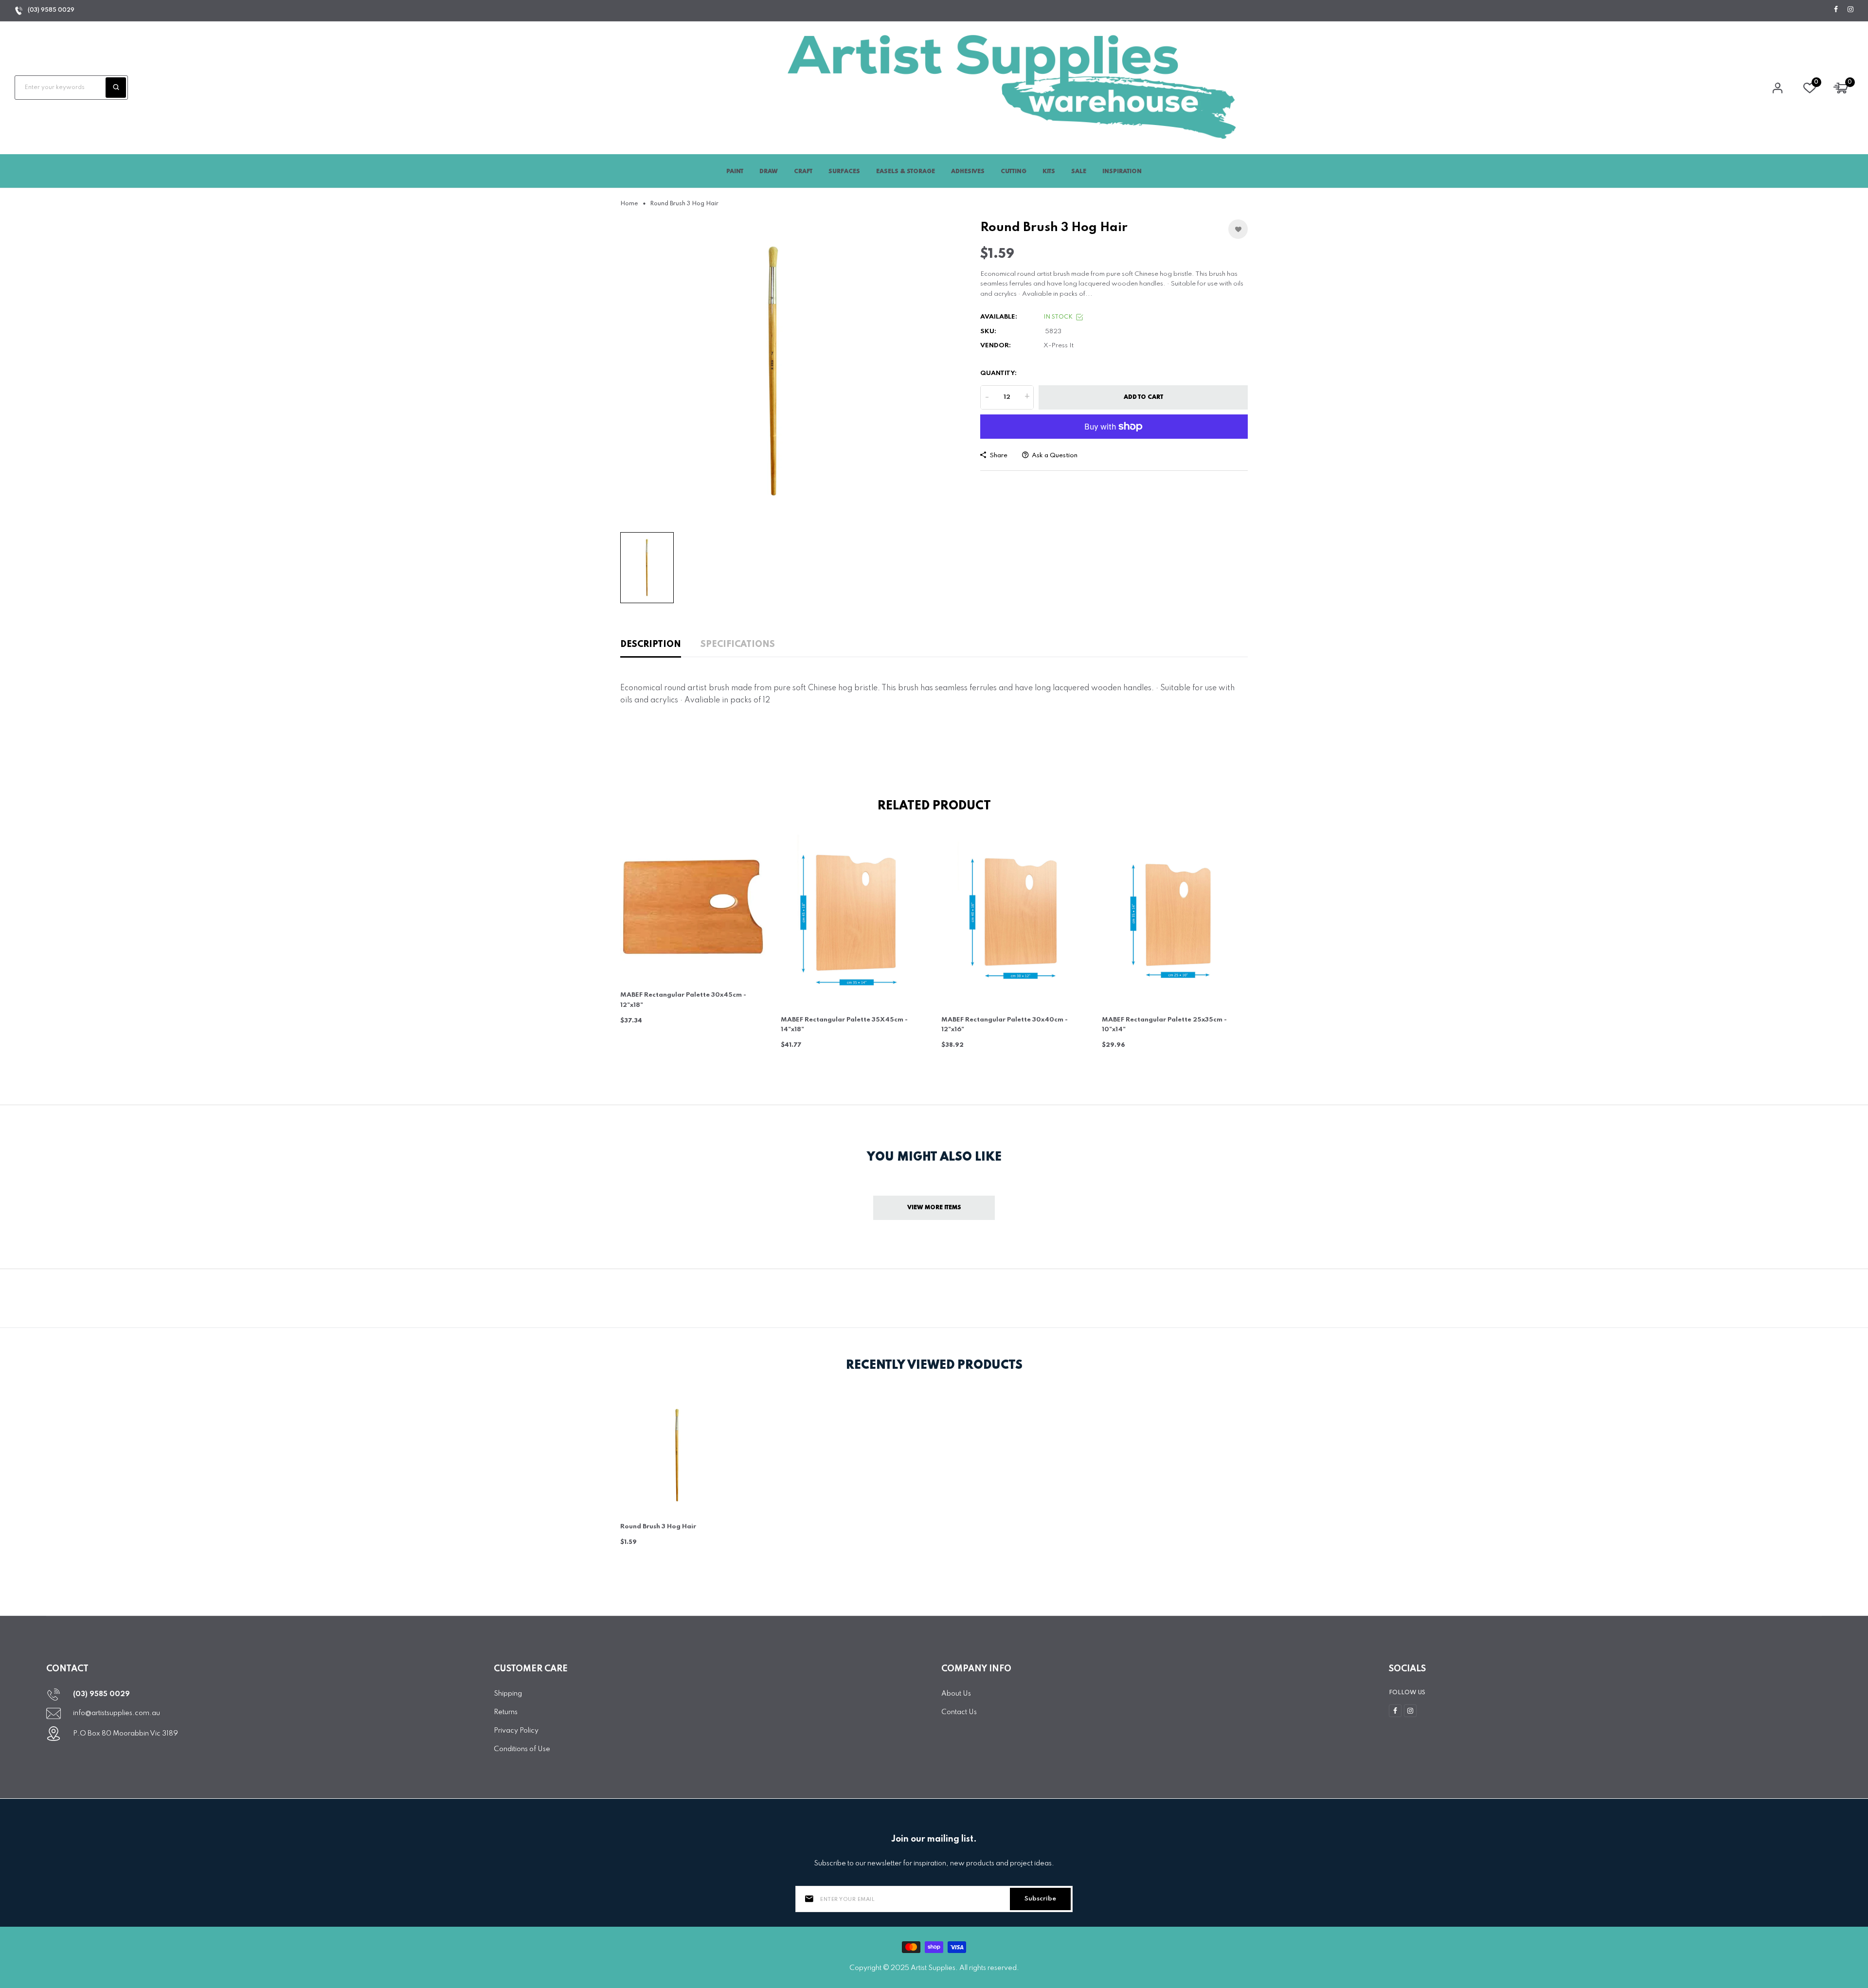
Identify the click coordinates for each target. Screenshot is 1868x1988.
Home (629, 204)
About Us (956, 1694)
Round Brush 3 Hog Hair (658, 1527)
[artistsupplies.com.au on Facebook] (1836, 10)
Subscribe (1040, 1899)
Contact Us (959, 1712)
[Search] (116, 88)
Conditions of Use (522, 1749)
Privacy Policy (516, 1731)
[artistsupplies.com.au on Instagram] (1850, 10)
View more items (934, 1208)
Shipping (508, 1694)
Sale (1079, 172)
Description (651, 645)
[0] (1810, 90)
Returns (506, 1712)
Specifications (738, 645)
